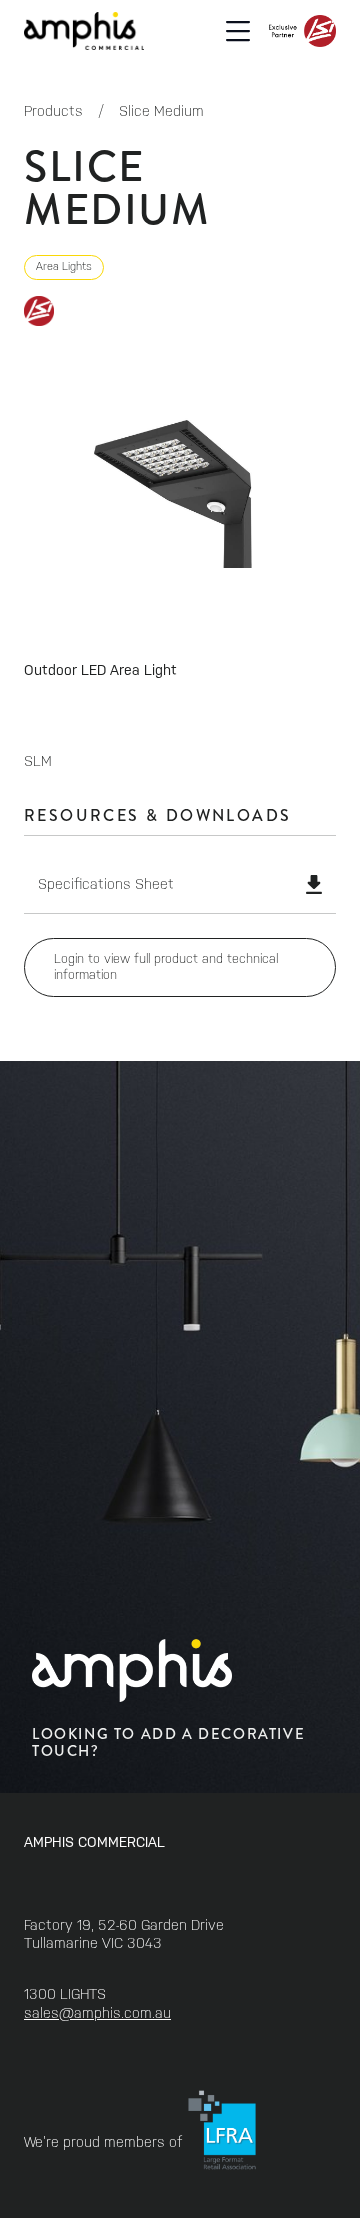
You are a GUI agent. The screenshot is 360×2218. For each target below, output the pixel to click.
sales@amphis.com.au (97, 2013)
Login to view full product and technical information (166, 967)
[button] (238, 31)
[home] (84, 30)
